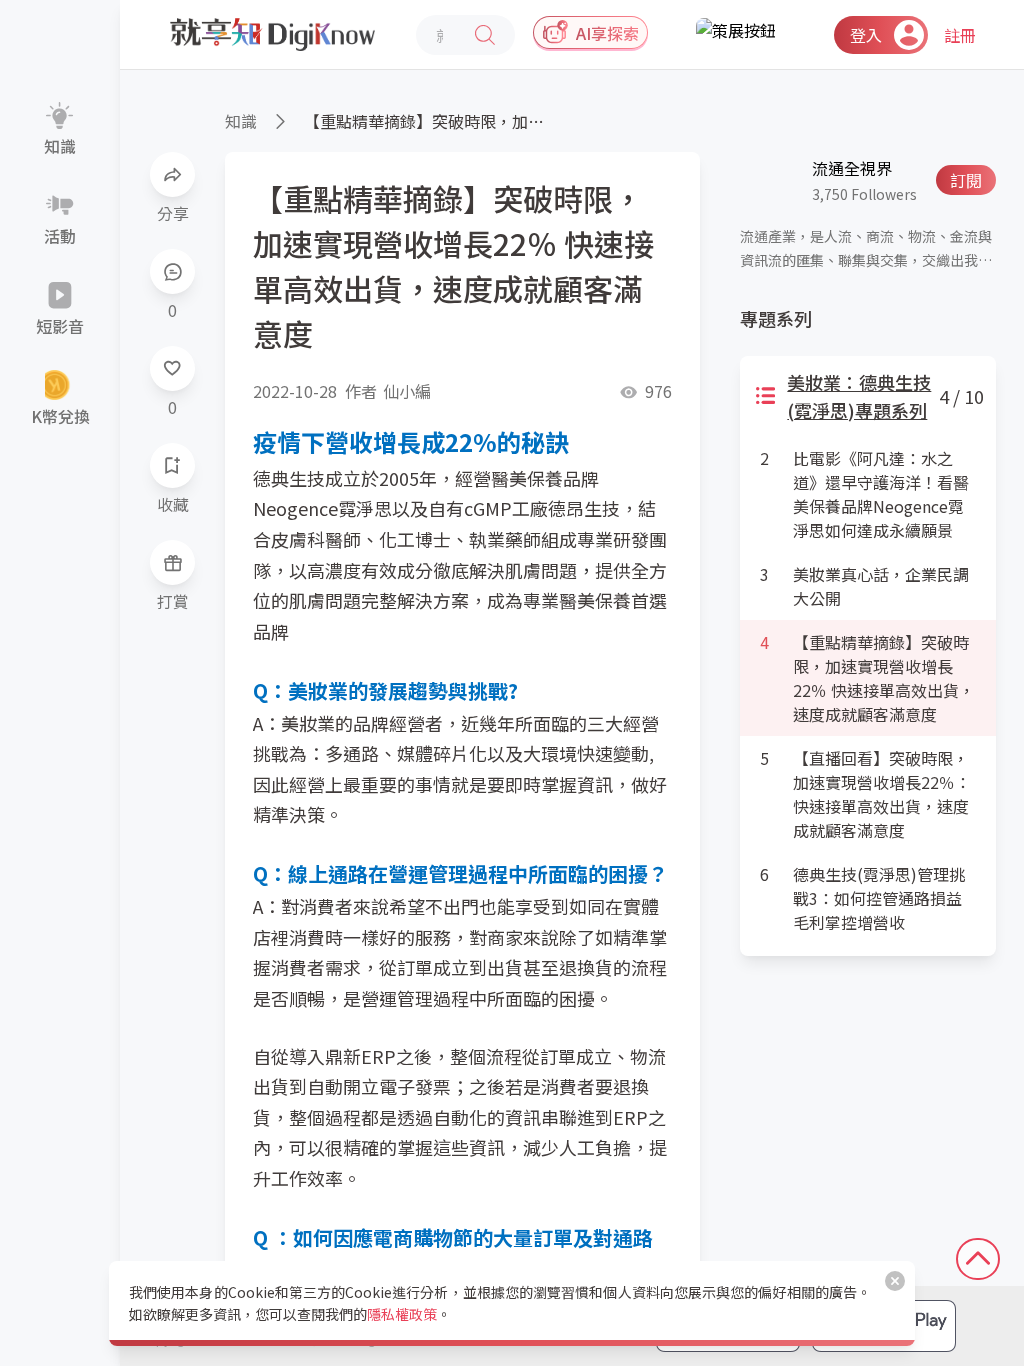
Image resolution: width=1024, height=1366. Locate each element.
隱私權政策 (402, 1314)
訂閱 (966, 180)
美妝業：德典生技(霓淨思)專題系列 (859, 396)
